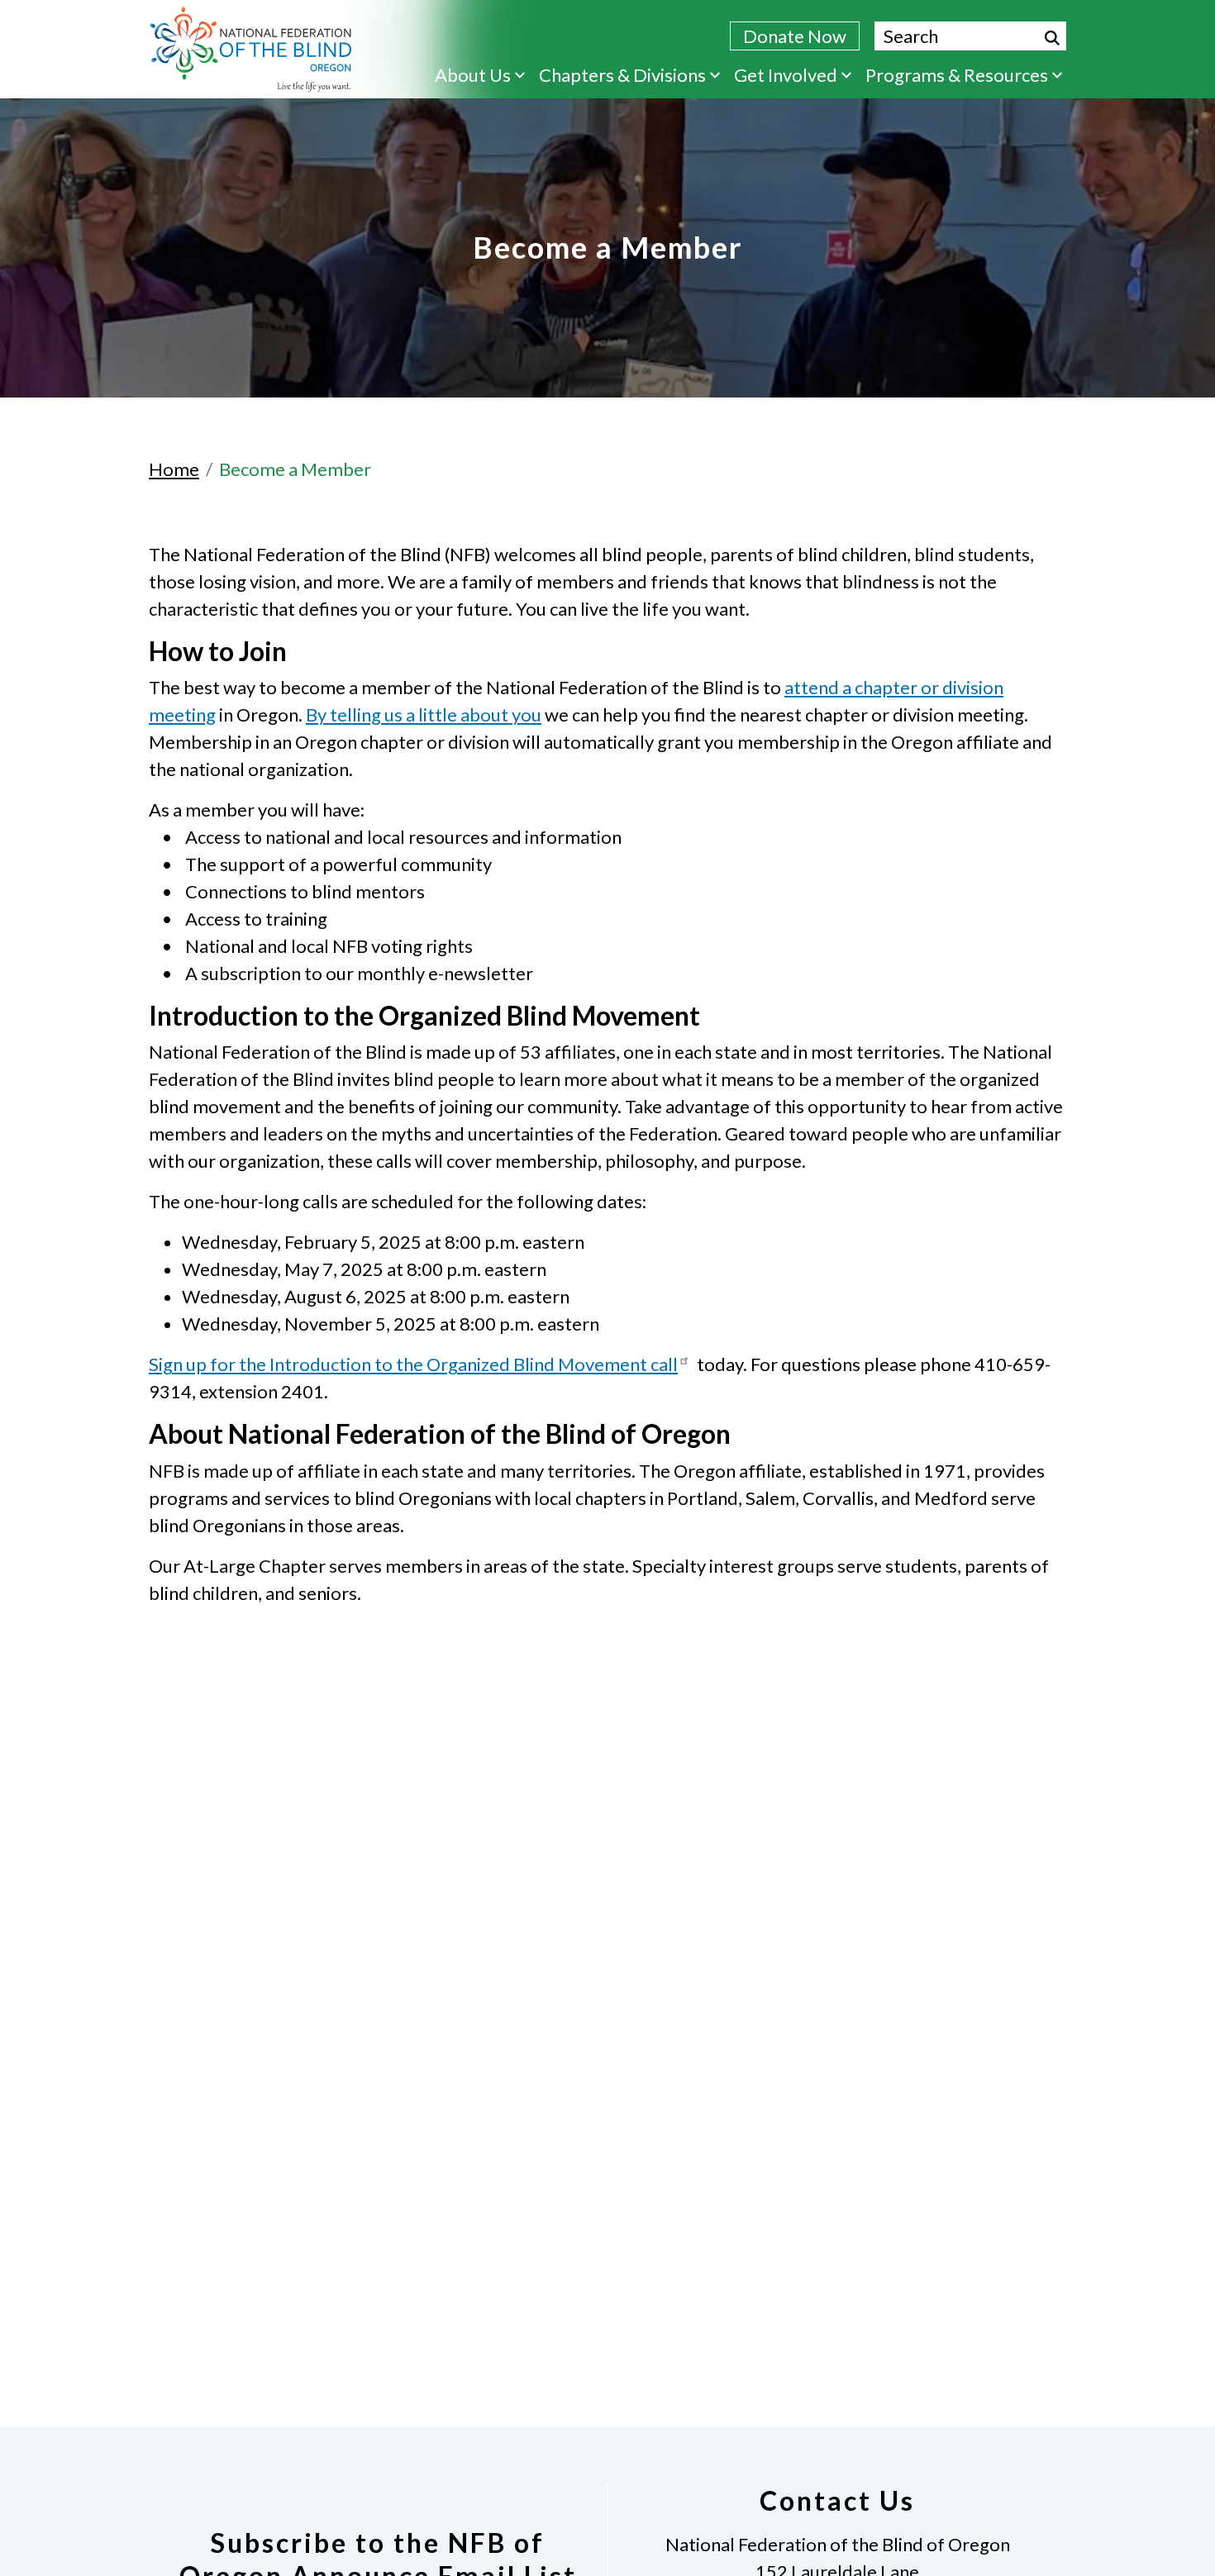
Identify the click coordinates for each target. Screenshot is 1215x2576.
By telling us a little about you (424, 714)
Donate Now (795, 36)
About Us (473, 75)
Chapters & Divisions (622, 75)
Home (174, 469)
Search (1052, 38)
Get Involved (786, 75)
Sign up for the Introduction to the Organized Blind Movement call (413, 1364)
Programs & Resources (957, 75)
